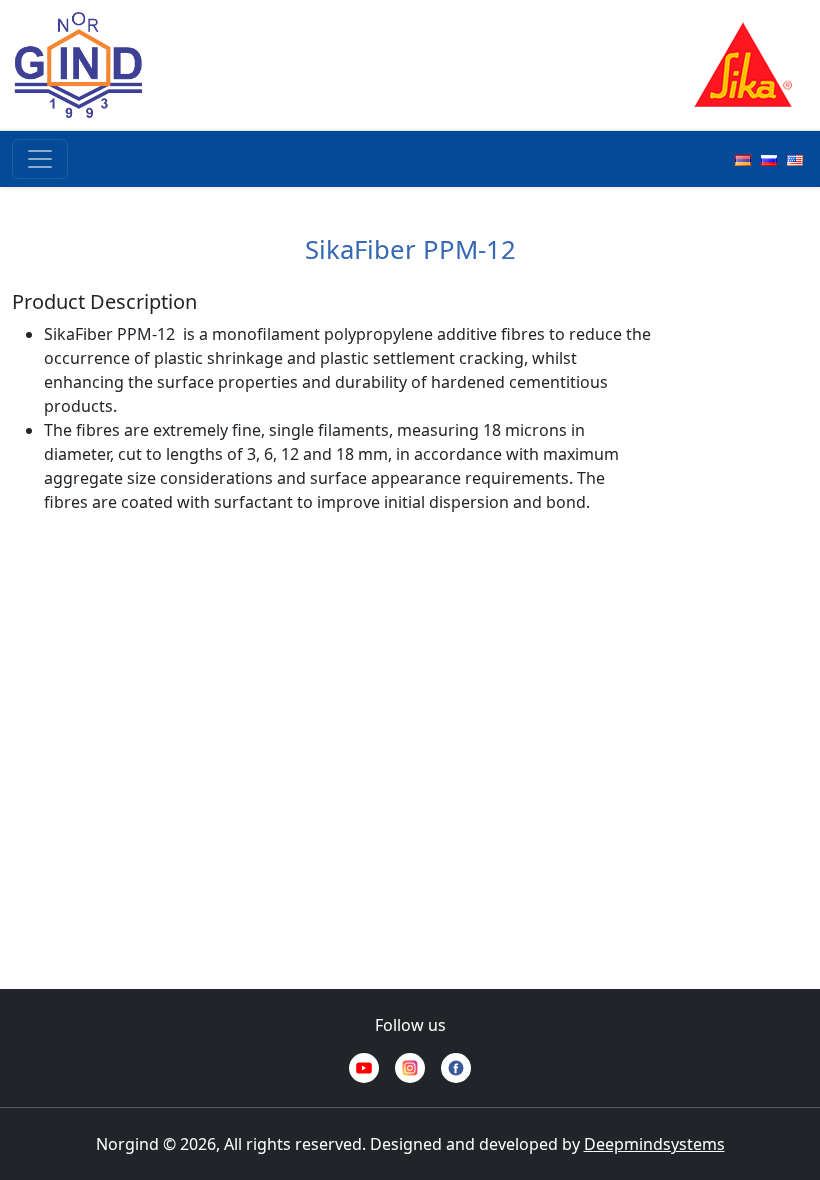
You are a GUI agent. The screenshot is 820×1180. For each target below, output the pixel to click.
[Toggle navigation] (40, 159)
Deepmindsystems (654, 1144)
